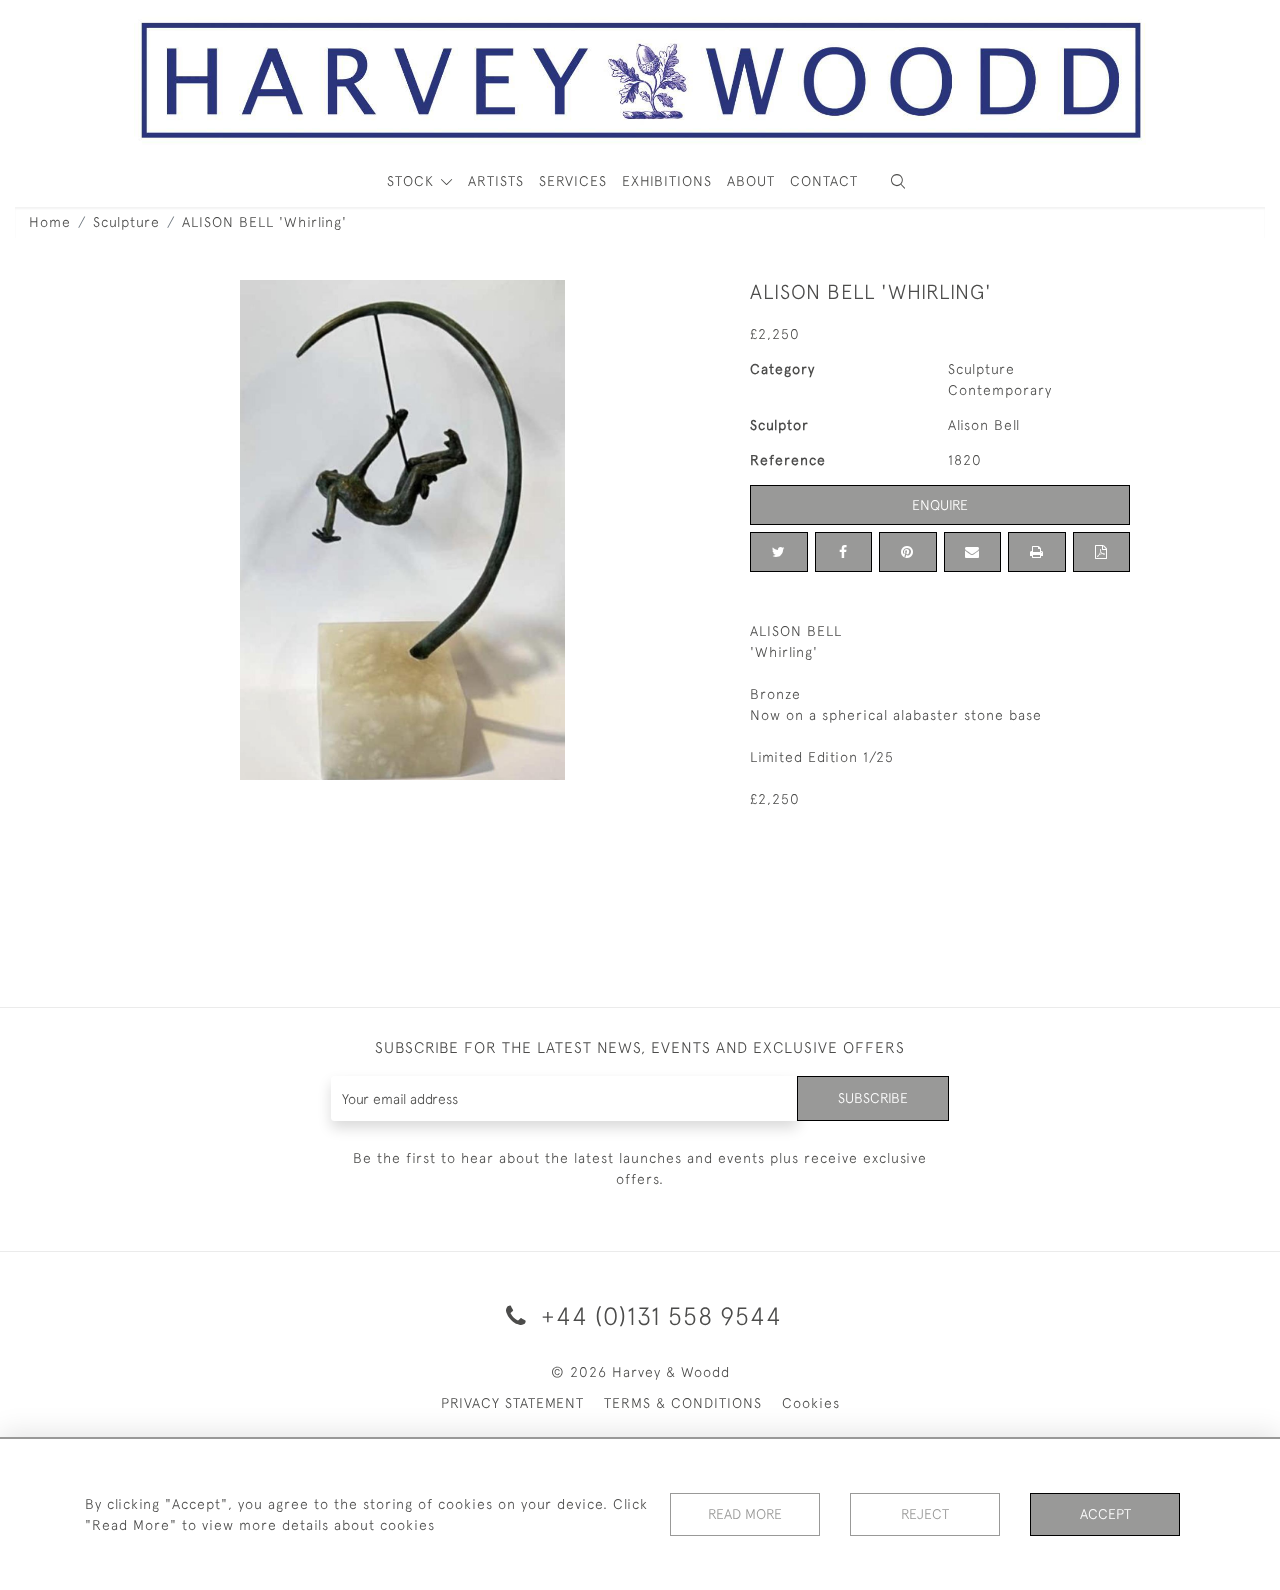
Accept (1105, 1514)
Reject (925, 1514)
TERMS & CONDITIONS (683, 1403)
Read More (745, 1514)
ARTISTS (496, 181)
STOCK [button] (413, 181)
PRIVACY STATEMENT (512, 1403)
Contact (824, 181)
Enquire (940, 505)
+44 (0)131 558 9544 (658, 1315)
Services (573, 181)
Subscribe (873, 1098)
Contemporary (1000, 390)
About (751, 181)
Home (50, 222)
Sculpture (126, 222)
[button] (898, 181)
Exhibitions (667, 181)
